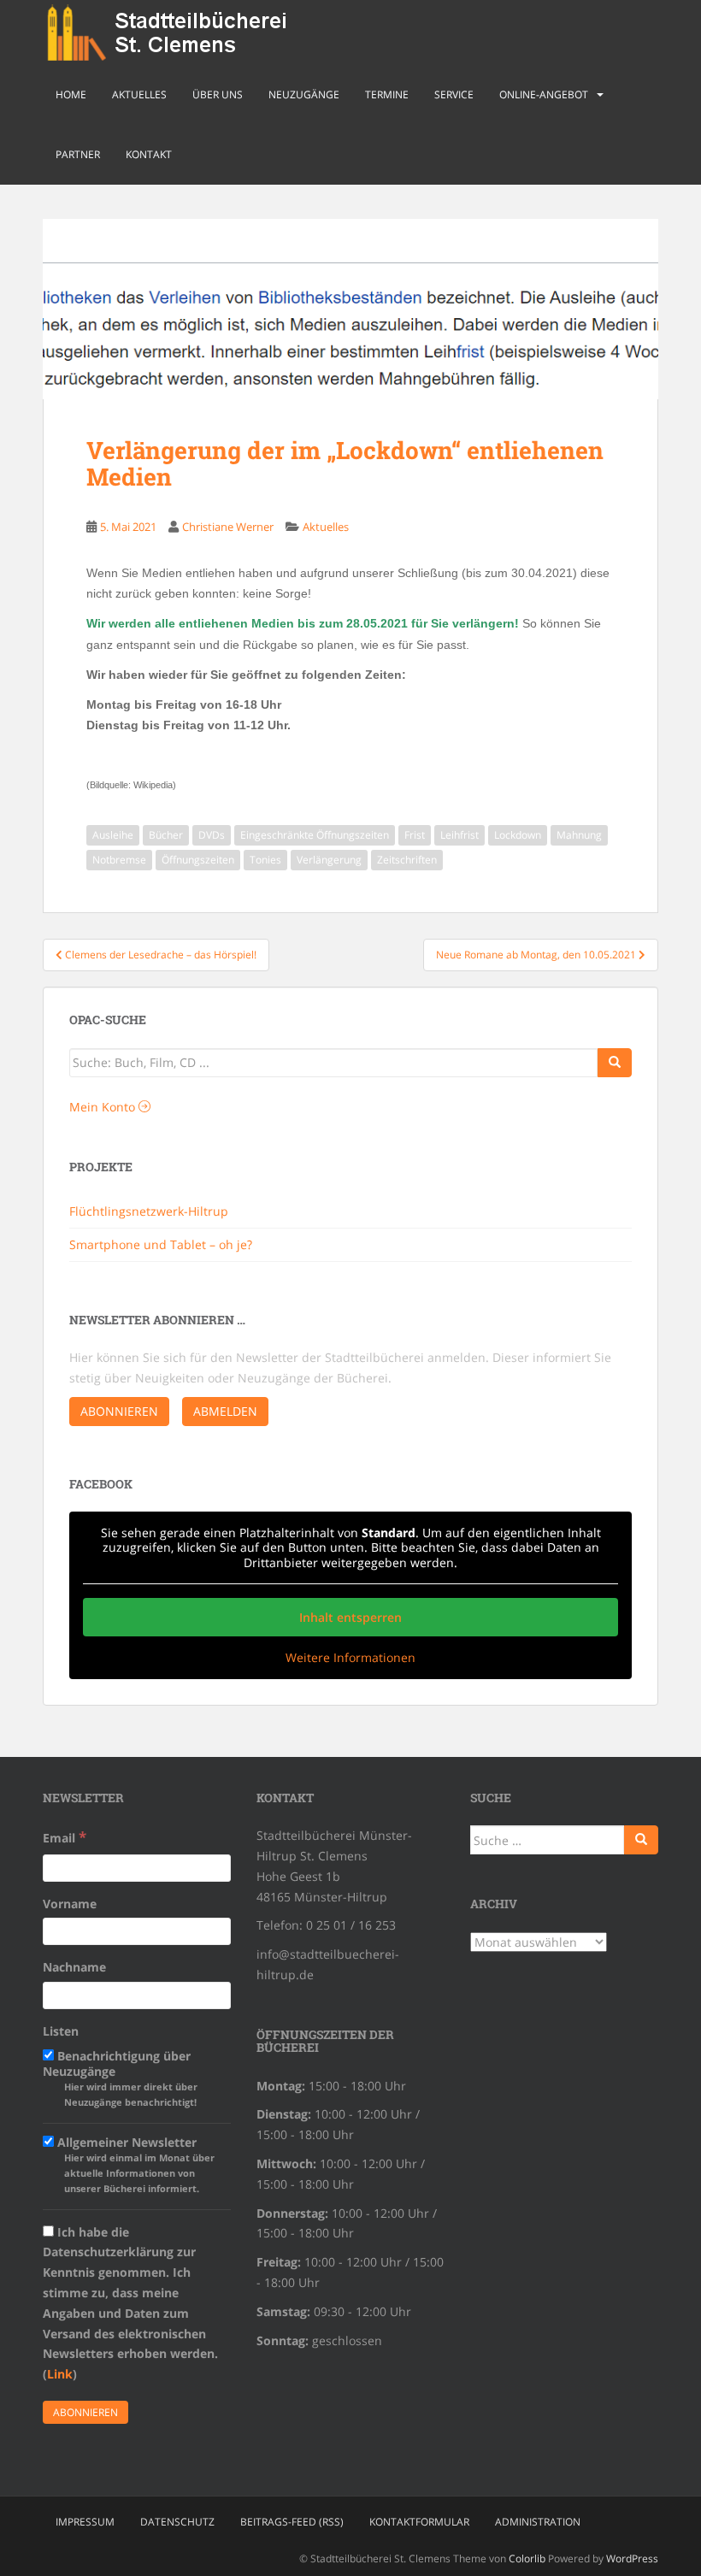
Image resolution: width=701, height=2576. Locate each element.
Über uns (218, 94)
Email (65, 1837)
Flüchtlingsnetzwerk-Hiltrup (149, 1211)
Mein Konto (104, 1107)
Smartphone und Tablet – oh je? (161, 1244)
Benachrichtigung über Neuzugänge (120, 2078)
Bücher (166, 835)
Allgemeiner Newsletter (134, 2164)
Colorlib (527, 2558)
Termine (387, 94)
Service (454, 94)
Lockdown (518, 835)
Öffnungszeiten (198, 860)
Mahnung (579, 835)
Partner (78, 154)
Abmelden (225, 1411)
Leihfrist (459, 835)
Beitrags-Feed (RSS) (292, 2522)
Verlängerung (329, 860)
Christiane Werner (228, 527)
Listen (61, 2031)
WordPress (632, 2558)
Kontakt (149, 154)
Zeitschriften (407, 860)
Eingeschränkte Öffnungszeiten (315, 835)
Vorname (70, 1904)
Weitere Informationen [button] (350, 1658)
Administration (538, 2522)
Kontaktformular (419, 2522)
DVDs (212, 835)
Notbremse (119, 860)
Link (60, 2374)
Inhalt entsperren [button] (350, 1617)
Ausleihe (113, 835)
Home (71, 94)
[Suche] (615, 1063)
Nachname (74, 1967)
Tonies (265, 860)
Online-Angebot (544, 94)
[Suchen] (641, 1840)
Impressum (85, 2522)
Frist (415, 835)
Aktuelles (139, 94)
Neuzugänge (304, 94)
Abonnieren (119, 1411)
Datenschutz (177, 2522)
